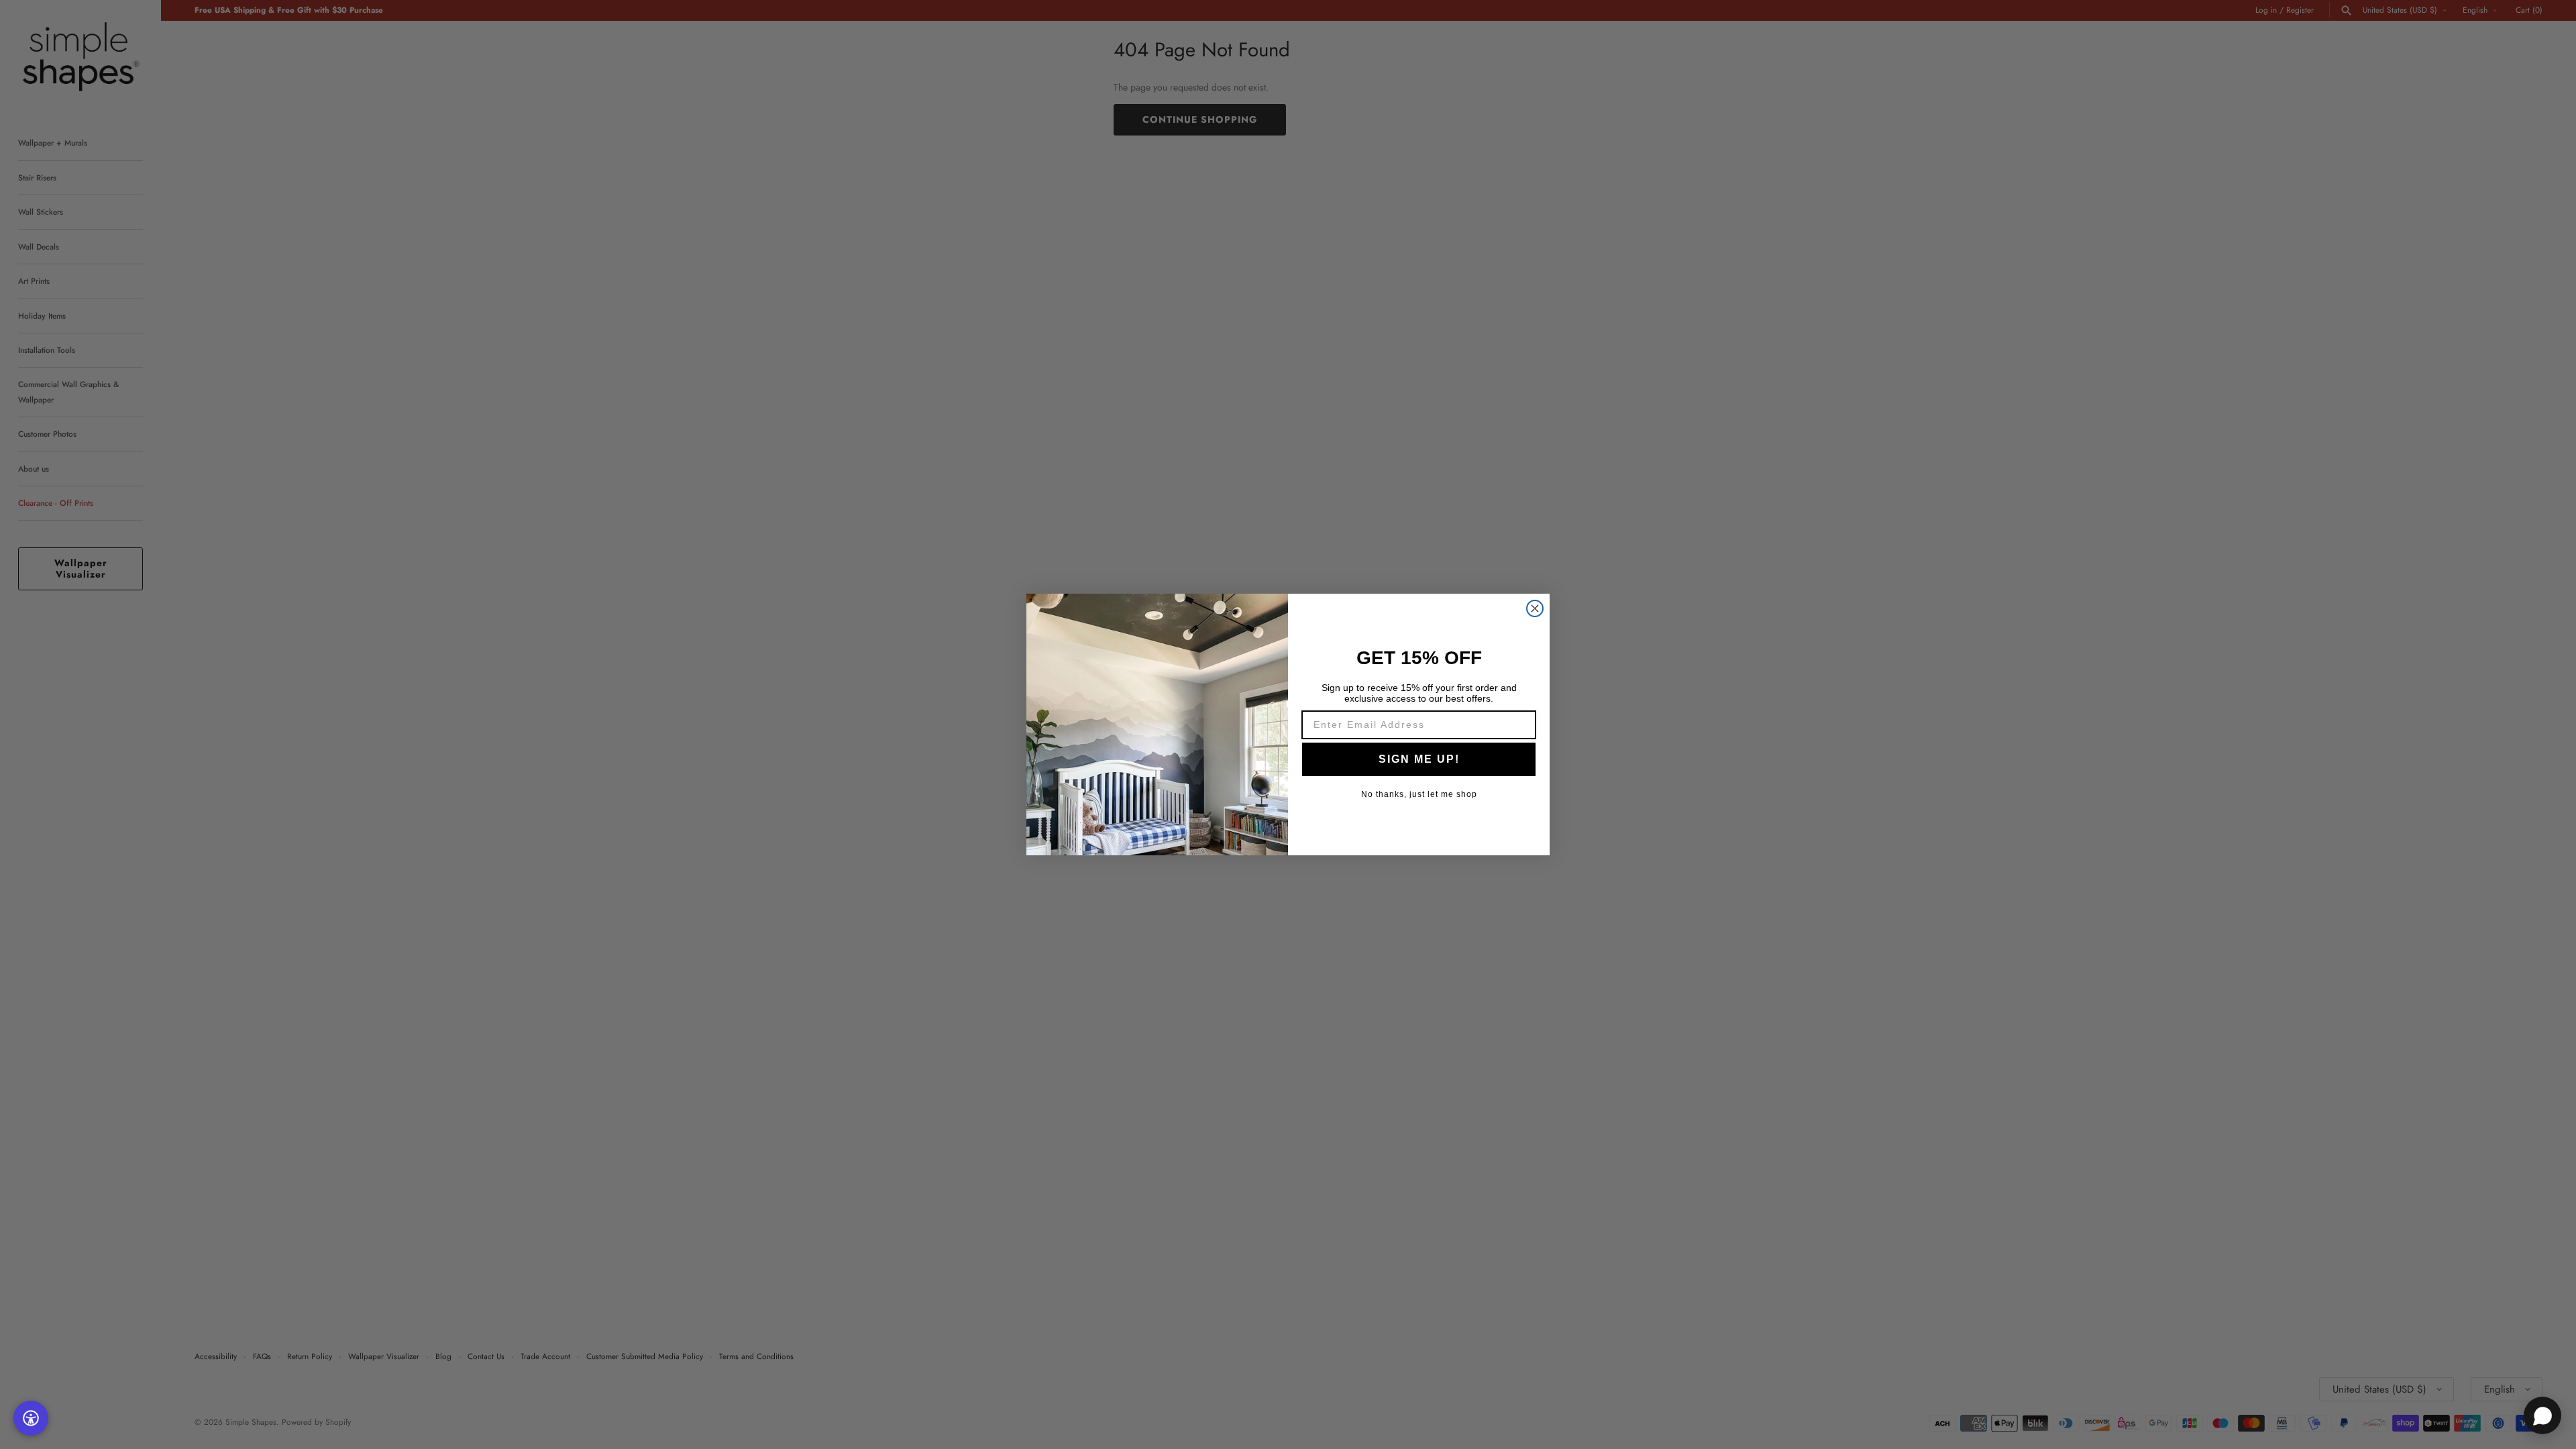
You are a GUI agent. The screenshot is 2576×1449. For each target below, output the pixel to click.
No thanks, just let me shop (1419, 794)
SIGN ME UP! (1419, 759)
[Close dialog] (1535, 608)
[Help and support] (2542, 1415)
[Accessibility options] (31, 1418)
